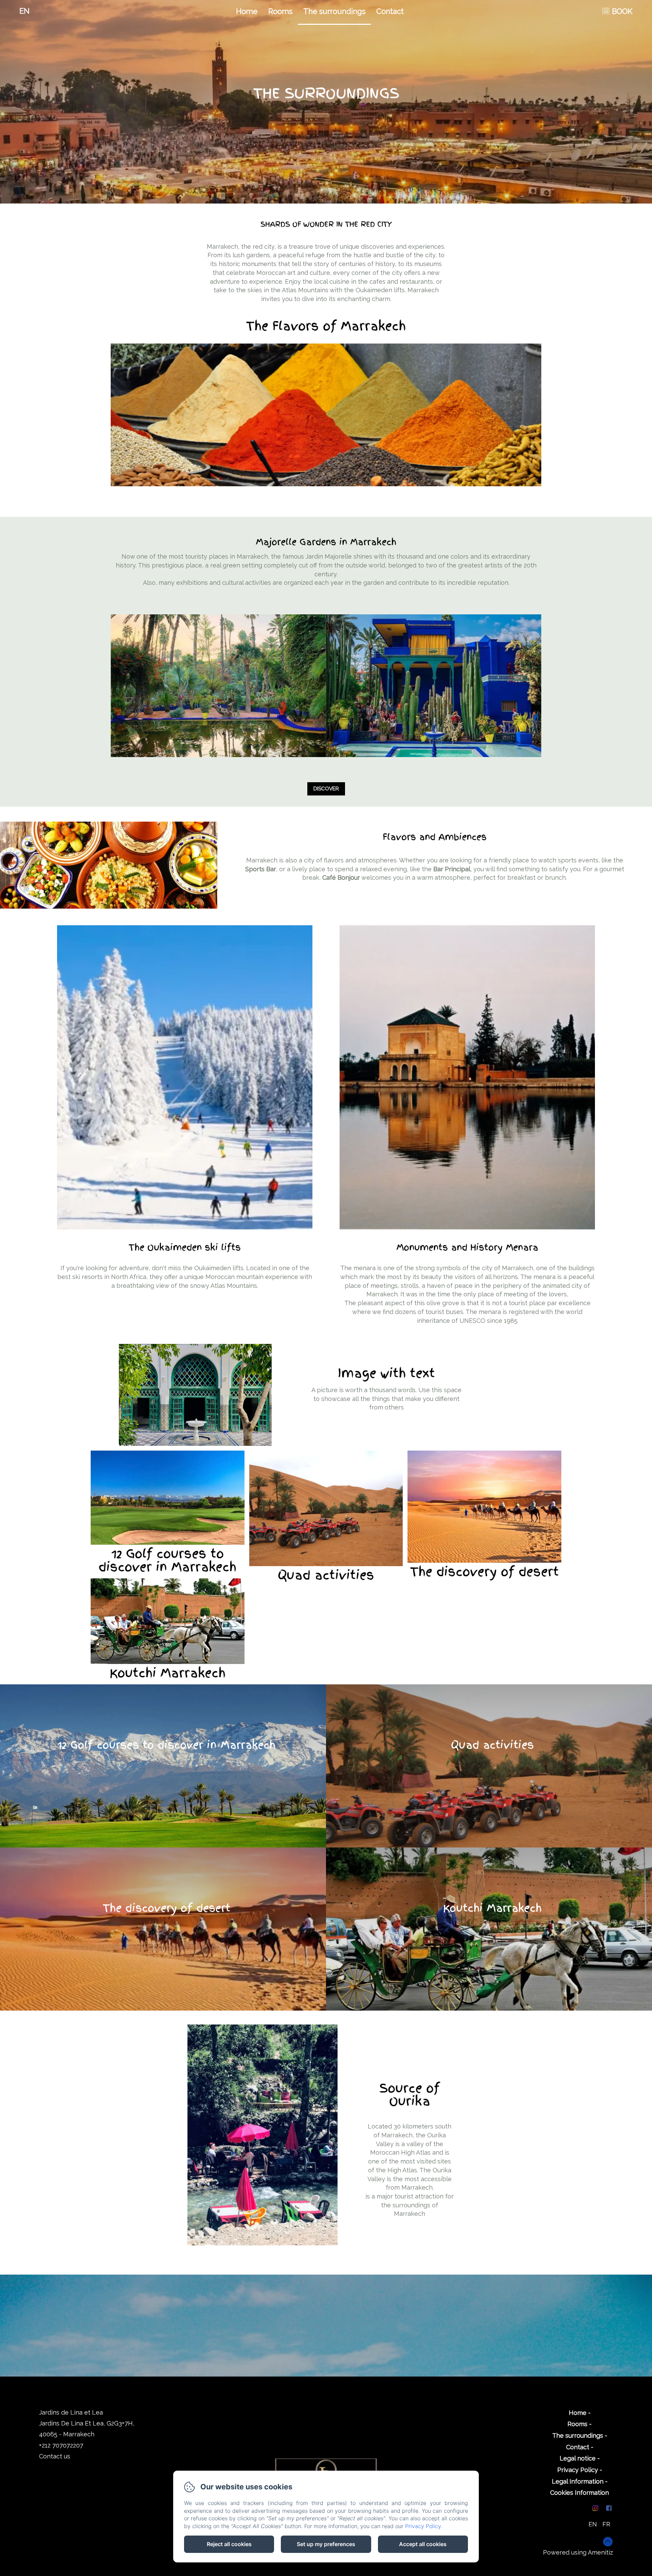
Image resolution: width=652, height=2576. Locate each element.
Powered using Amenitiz (578, 2552)
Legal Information (578, 2481)
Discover (326, 789)
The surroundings (334, 11)
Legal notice (578, 2458)
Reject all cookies (229, 2544)
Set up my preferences (326, 2544)
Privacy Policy (578, 2470)
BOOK (622, 11)
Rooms (280, 11)
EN (593, 2524)
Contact (390, 11)
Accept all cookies (423, 2544)
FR (606, 2524)
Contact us (55, 2456)
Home (247, 11)
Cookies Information (579, 2493)
